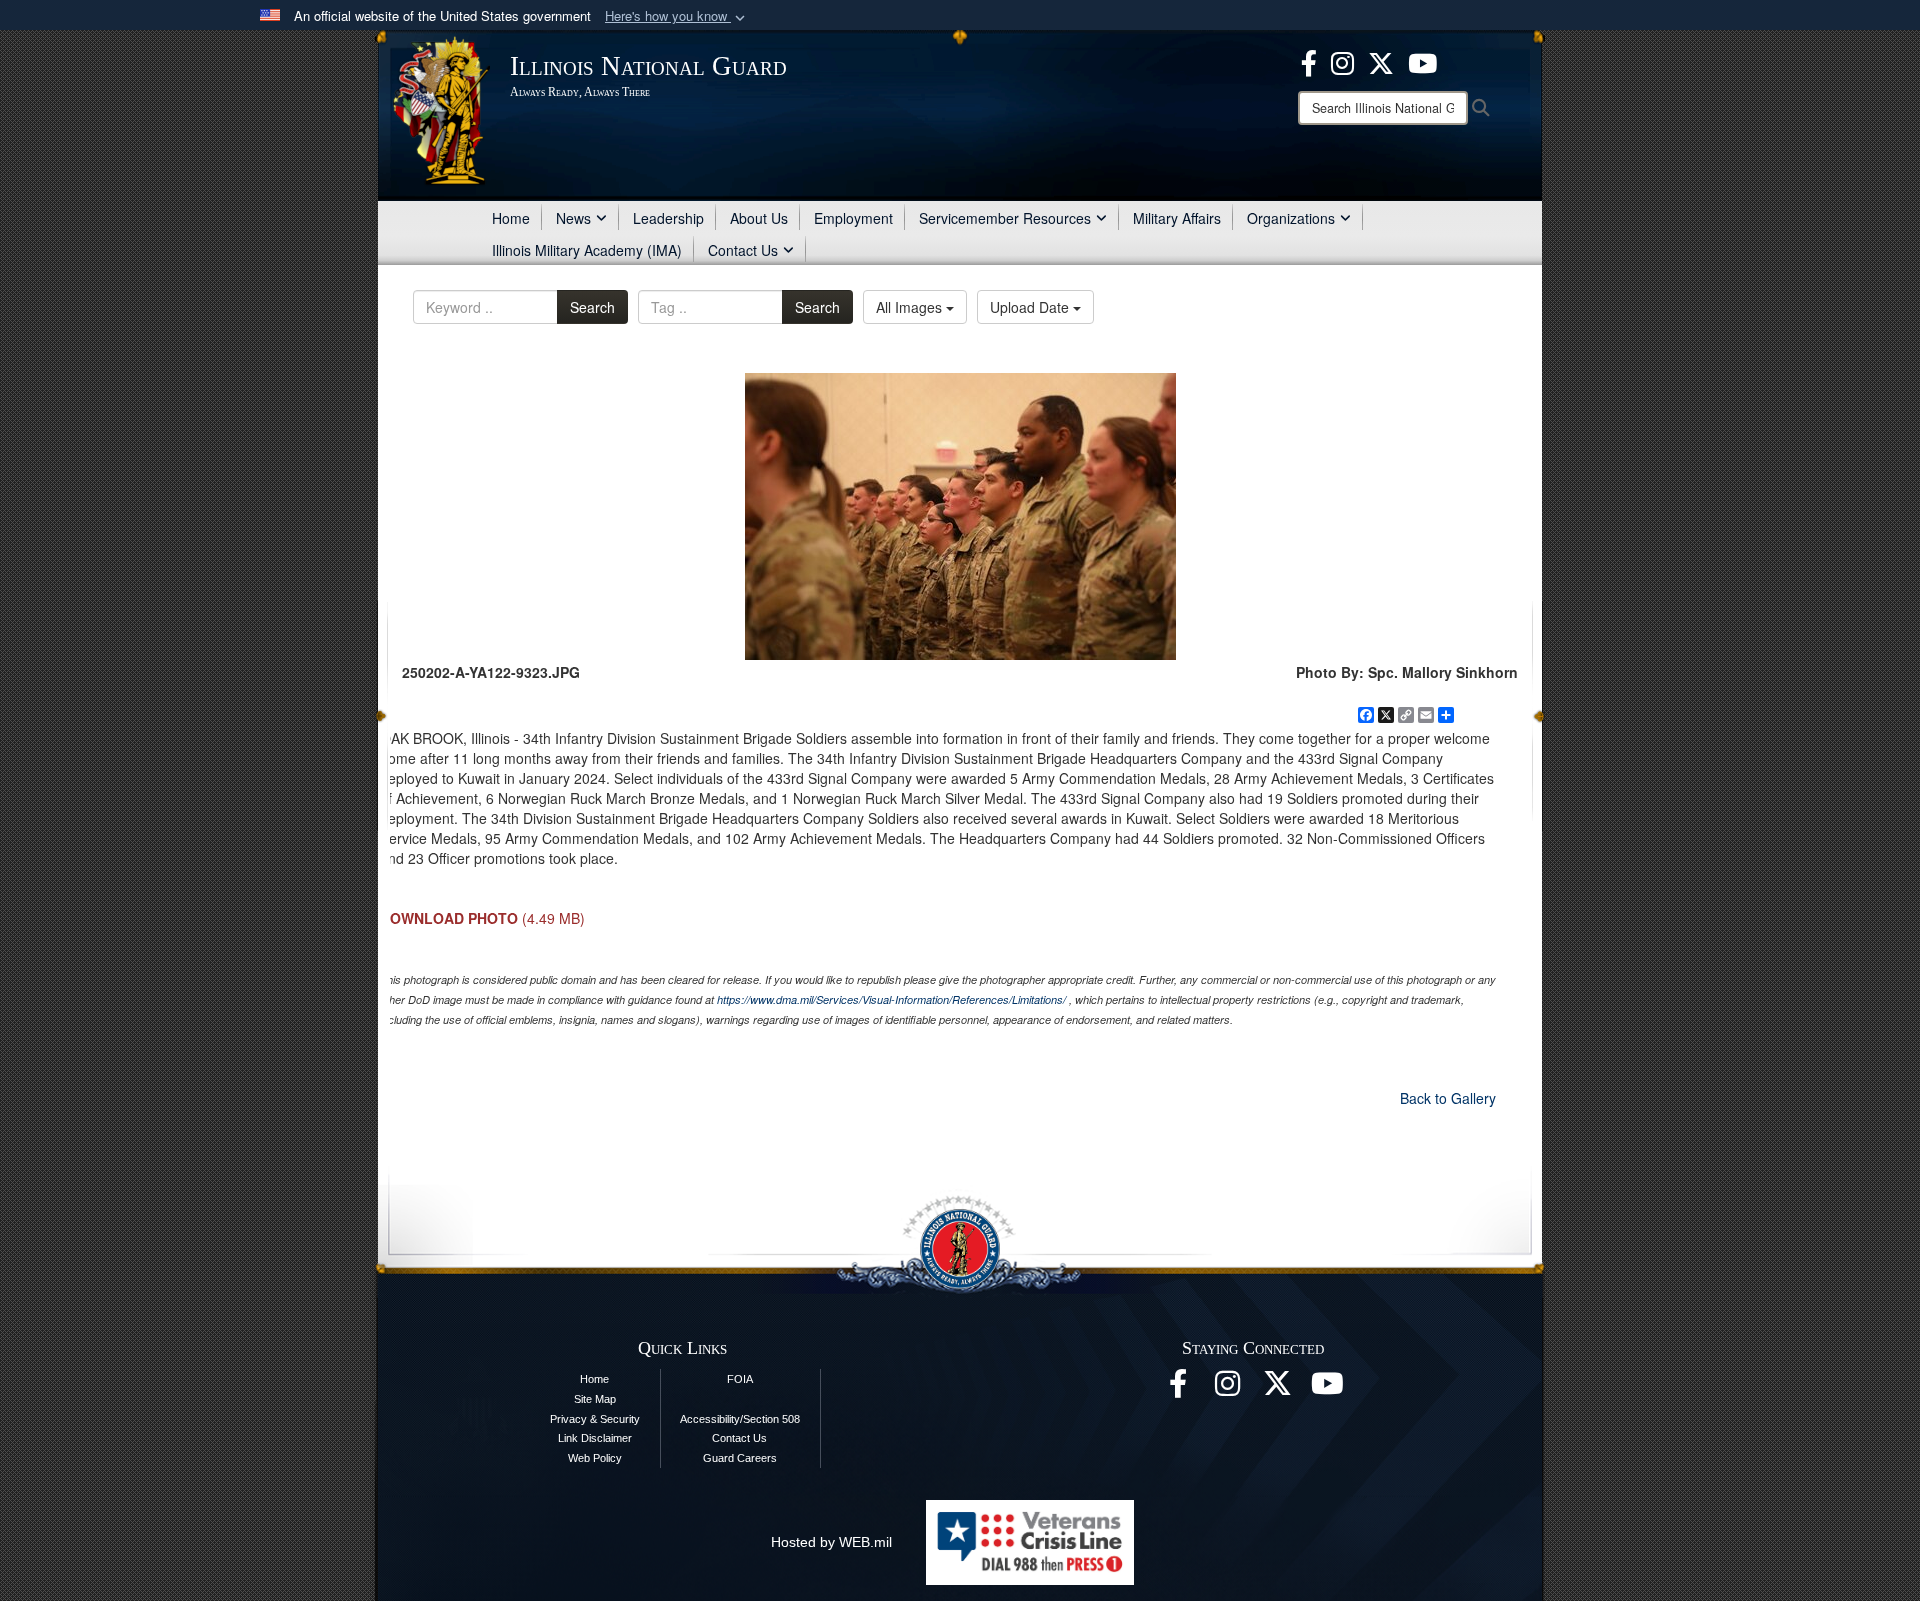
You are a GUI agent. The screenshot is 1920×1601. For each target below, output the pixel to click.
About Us (759, 218)
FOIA (740, 1379)
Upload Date (1031, 307)
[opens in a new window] (1278, 1389)
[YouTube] (1422, 61)
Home (511, 218)
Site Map (595, 1399)
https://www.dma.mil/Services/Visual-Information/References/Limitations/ (891, 999)
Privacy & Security (595, 1419)
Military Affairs (1177, 218)
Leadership (668, 218)
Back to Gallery (1448, 1098)
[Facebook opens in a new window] (1309, 61)
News (573, 218)
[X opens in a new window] (1381, 61)
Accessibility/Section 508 (740, 1419)
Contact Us (743, 250)
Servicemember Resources (1005, 218)
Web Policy (595, 1458)
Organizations (1291, 218)
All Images (911, 307)
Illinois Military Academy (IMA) (587, 250)
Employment (853, 218)
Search (592, 307)
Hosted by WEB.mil (831, 1542)
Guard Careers (740, 1458)
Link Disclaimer (595, 1438)
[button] (677, 16)
